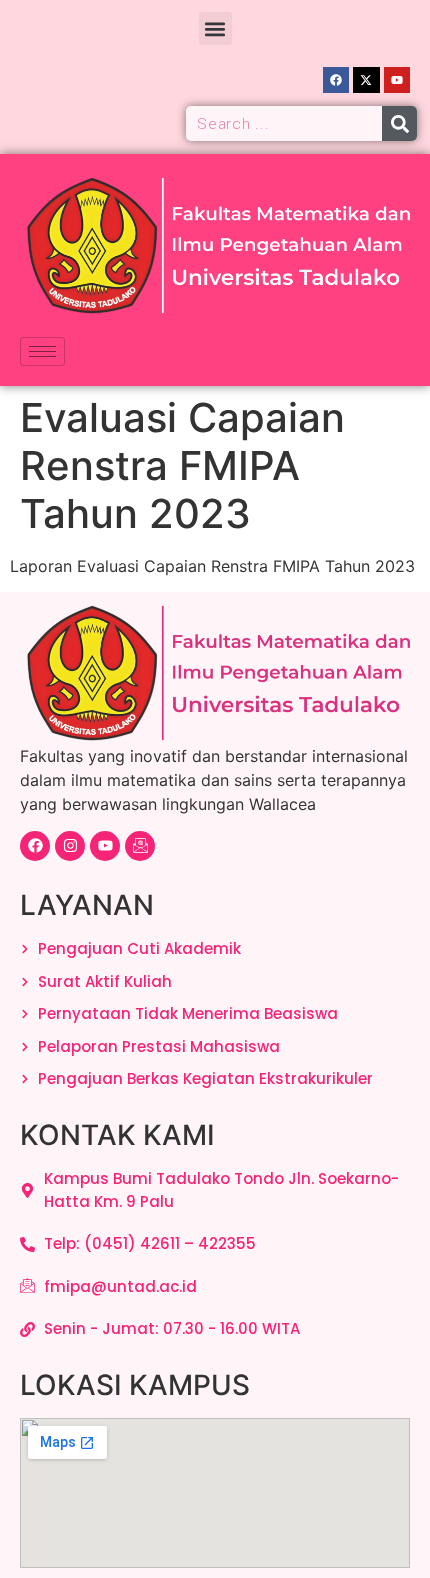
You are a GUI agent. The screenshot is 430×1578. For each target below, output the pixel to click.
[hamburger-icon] (42, 351)
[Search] (399, 123)
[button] (215, 28)
